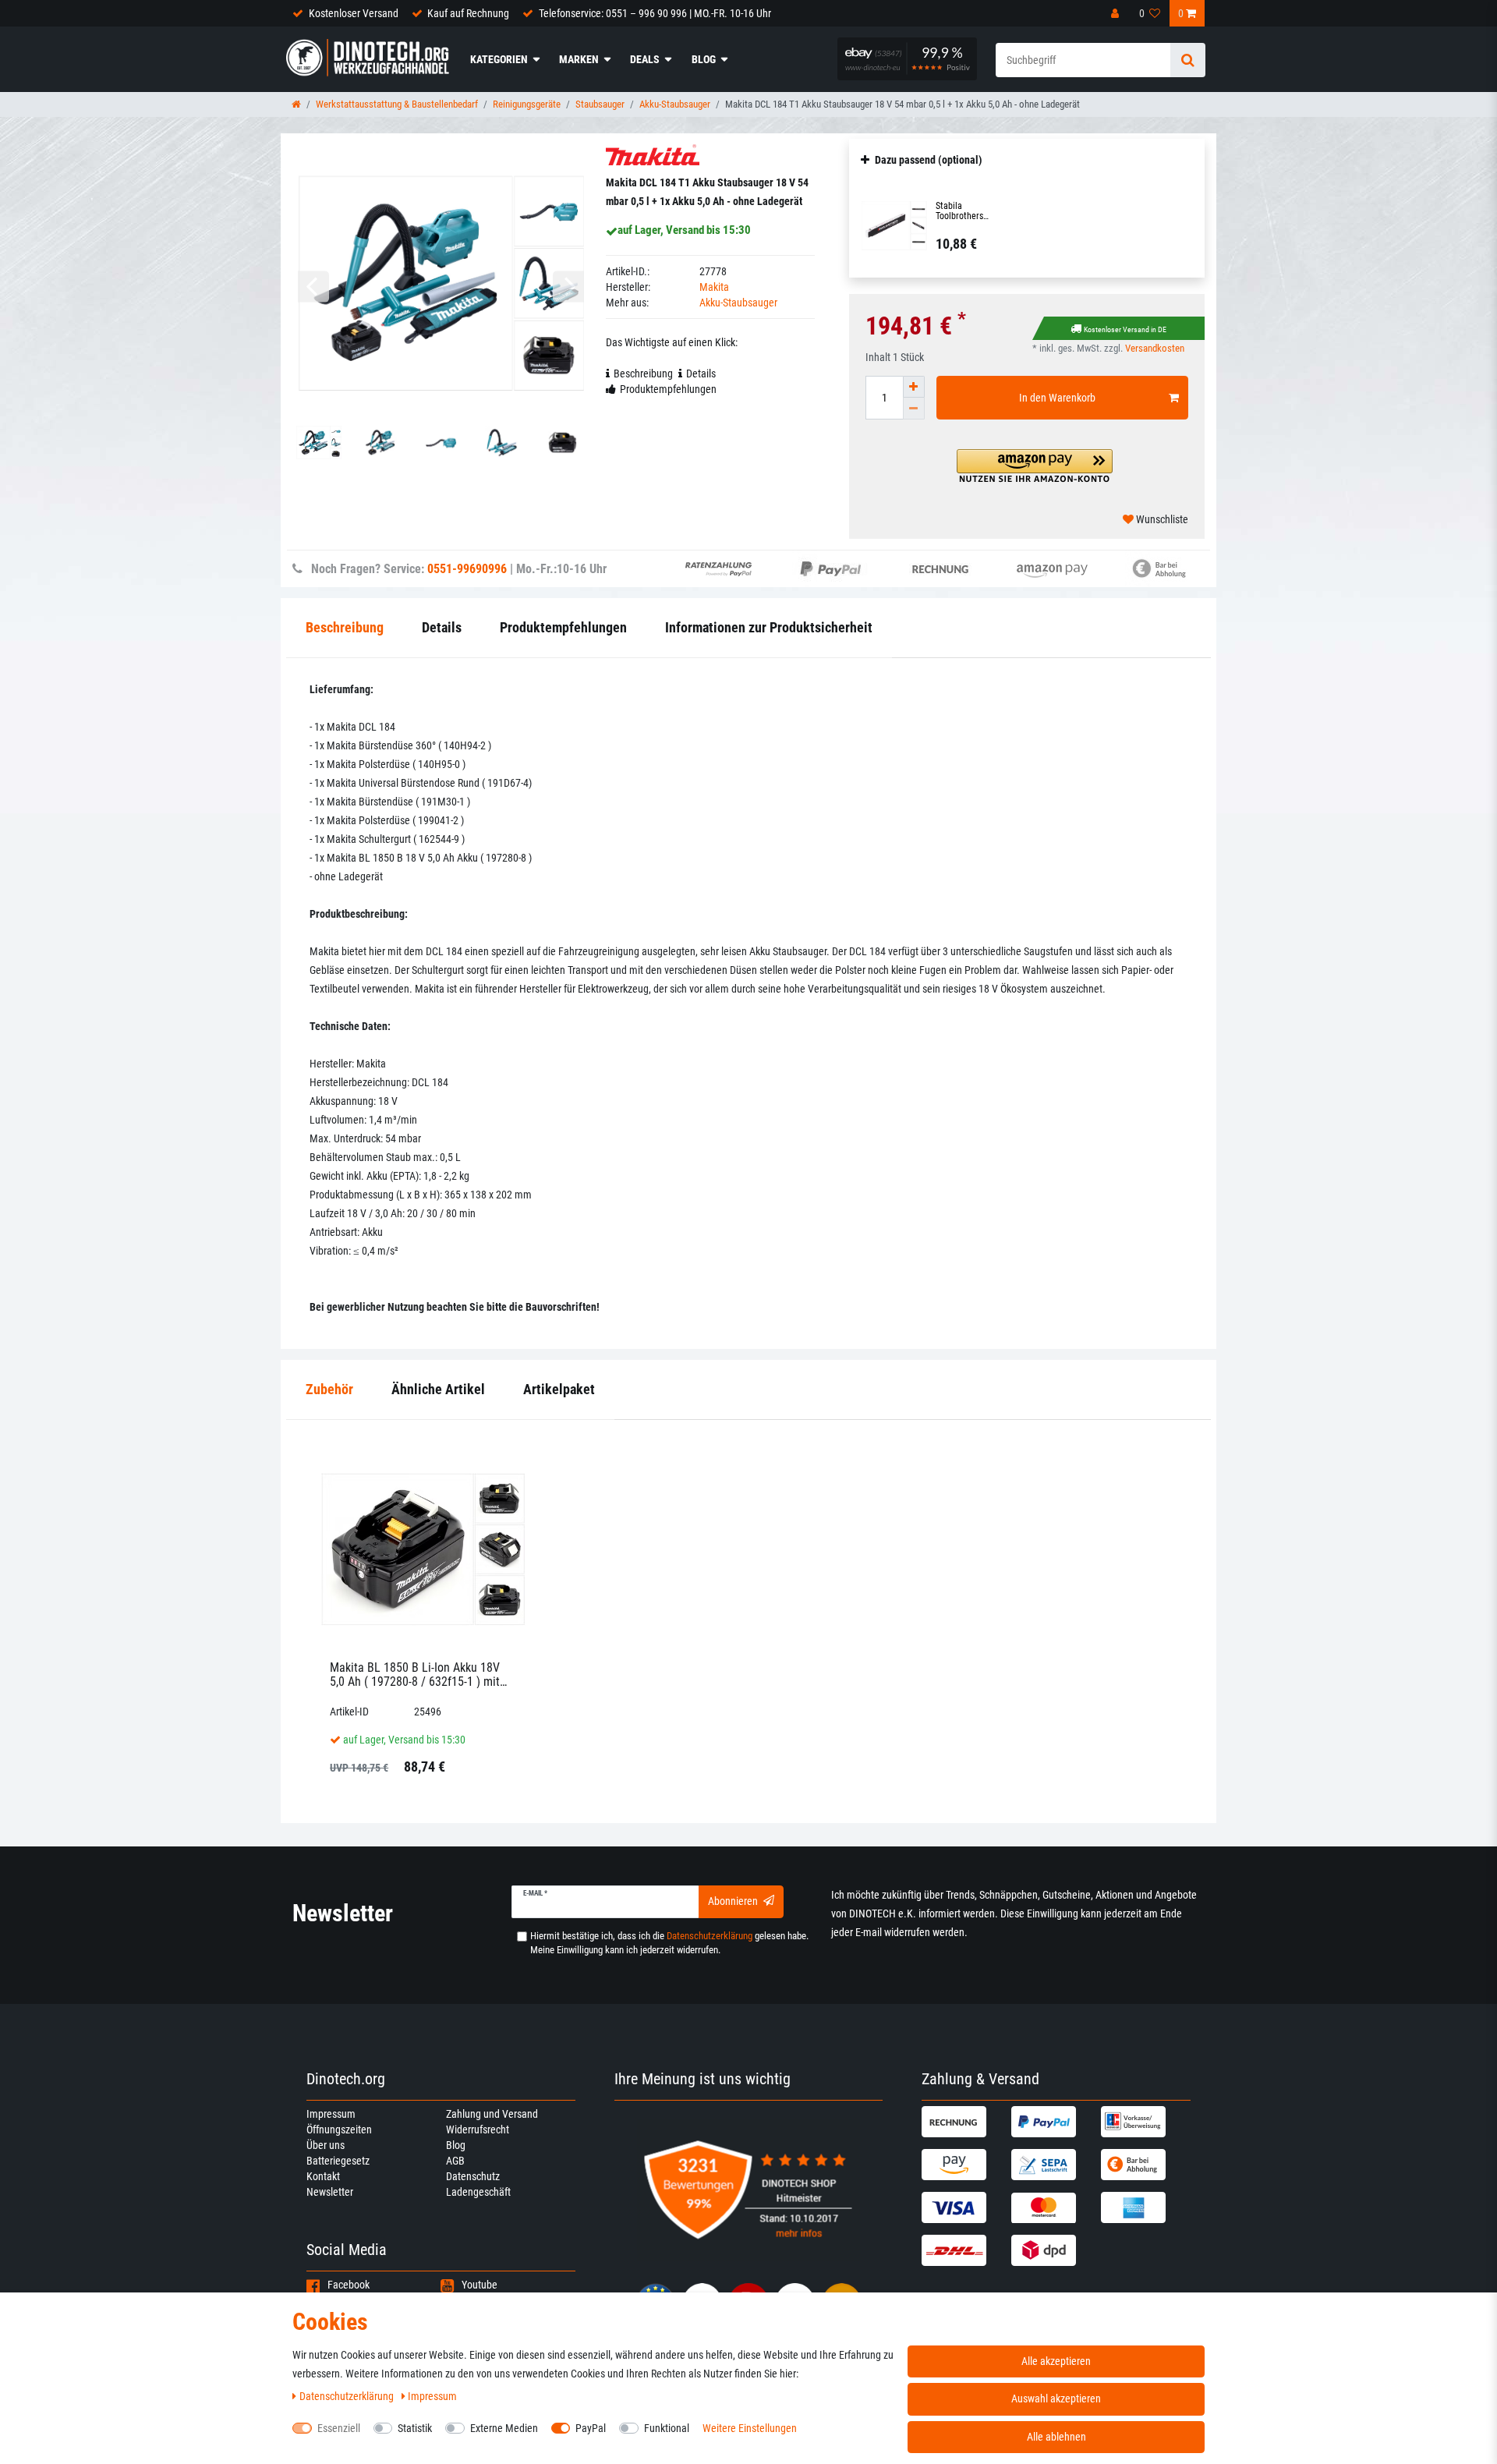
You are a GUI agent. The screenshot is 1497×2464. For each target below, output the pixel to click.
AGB (455, 2161)
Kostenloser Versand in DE (1125, 329)
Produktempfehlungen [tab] (668, 389)
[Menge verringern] (914, 409)
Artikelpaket (559, 1389)
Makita (714, 287)
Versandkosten (1155, 348)
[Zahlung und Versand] (964, 2122)
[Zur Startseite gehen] (296, 104)
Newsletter (330, 2192)
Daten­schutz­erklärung (348, 2396)
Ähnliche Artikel (438, 1389)
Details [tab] (701, 373)
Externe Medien (504, 2428)
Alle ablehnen (1056, 2437)
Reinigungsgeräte (527, 104)
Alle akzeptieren (1056, 2361)
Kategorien (499, 59)
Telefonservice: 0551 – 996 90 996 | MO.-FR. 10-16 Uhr (655, 13)
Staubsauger (600, 104)
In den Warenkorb (1057, 398)
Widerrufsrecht (478, 2129)
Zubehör (329, 1389)
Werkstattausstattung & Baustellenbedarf (397, 104)
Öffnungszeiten (339, 2129)
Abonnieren (733, 1901)
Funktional (667, 2428)
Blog (704, 59)
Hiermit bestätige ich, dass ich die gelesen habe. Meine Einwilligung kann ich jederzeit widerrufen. (669, 1943)
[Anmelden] (1117, 13)
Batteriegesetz (338, 2161)
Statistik (415, 2428)
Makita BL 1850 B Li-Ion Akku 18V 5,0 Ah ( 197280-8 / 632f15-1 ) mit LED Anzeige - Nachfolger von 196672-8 (415, 1675)
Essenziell (339, 2428)
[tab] (329, 1390)
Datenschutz (473, 2176)
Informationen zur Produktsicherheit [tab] (769, 627)
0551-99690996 (467, 569)
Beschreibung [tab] (643, 373)
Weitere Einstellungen (750, 2428)
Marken (579, 59)
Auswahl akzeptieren (1056, 2399)
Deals (645, 59)
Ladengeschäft (478, 2192)
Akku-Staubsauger (675, 104)
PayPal (591, 2428)
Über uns (326, 2145)
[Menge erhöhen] (914, 387)
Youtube (480, 2285)
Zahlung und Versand (492, 2114)
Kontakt (323, 2176)
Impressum (331, 2114)
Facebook (349, 2285)
